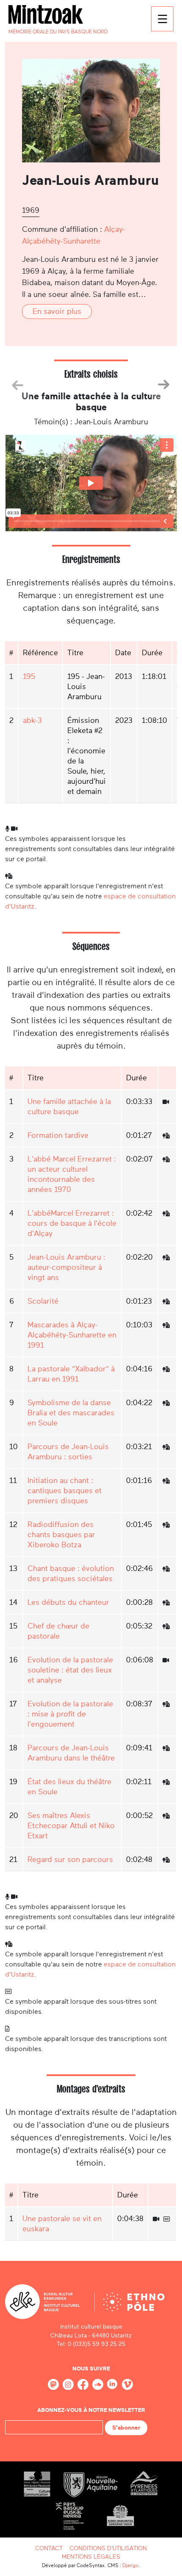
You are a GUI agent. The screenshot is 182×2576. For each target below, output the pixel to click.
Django (130, 2565)
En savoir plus (57, 311)
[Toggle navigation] (162, 19)
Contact (49, 2548)
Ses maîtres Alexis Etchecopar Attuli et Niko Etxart (71, 1826)
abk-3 (32, 720)
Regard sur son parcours (70, 1859)
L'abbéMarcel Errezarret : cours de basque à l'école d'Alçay (72, 1223)
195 (29, 676)
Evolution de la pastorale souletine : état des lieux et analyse (70, 1670)
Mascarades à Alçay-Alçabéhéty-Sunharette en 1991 (72, 1335)
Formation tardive (58, 1135)
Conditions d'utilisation (108, 2548)
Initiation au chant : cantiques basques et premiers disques (65, 1491)
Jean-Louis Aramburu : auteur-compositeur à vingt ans (66, 1267)
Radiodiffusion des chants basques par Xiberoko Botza (61, 1535)
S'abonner (126, 2428)
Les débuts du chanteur (68, 1602)
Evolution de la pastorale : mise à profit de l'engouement (70, 1714)
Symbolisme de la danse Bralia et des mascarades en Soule (71, 1413)
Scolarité (43, 1301)
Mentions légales (91, 2557)
